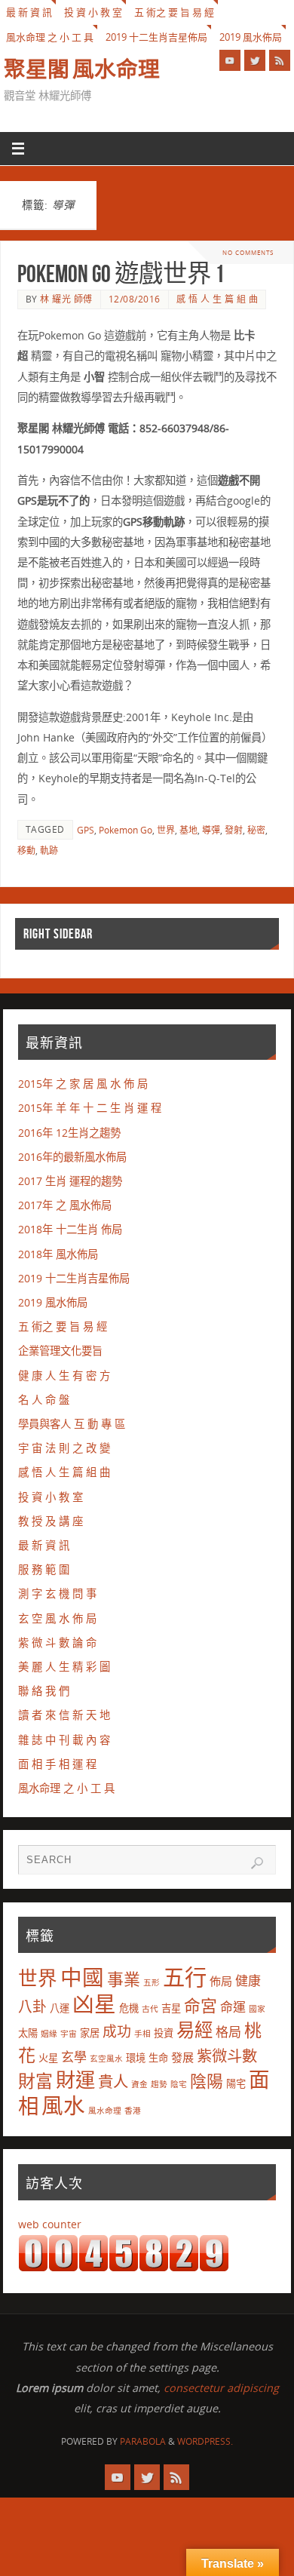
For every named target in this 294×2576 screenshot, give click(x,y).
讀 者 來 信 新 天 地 (64, 1715)
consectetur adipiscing (221, 2388)
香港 (133, 2111)
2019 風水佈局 (251, 37)
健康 (248, 1980)
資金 (139, 2084)
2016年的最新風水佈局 (72, 1157)
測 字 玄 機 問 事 (57, 1593)
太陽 (28, 2033)
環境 (136, 2058)
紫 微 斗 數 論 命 (57, 1643)
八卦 (32, 2006)
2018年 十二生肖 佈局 (70, 1229)
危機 (129, 2008)
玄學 (74, 2057)
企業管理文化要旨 (60, 1351)
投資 (164, 2033)
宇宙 (69, 2034)
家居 (90, 2033)
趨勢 (159, 2084)
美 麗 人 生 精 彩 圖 (64, 1667)
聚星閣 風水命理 (82, 69)
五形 (152, 1982)
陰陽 (207, 2081)
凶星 (94, 2003)
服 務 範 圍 (44, 1569)
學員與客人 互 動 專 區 (72, 1424)
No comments (248, 252)
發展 (182, 2057)
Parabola (143, 2441)
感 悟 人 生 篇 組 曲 (217, 299)
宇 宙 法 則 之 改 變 (64, 1448)
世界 (166, 830)
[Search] (257, 1863)
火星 (48, 2058)
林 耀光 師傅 (66, 299)
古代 (150, 2009)
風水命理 (105, 2111)
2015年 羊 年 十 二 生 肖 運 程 (90, 1108)
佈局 (221, 1981)
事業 (124, 1979)
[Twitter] (255, 60)
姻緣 (49, 2034)
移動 (26, 850)
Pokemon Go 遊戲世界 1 (121, 273)
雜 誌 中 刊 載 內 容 (64, 1740)
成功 (117, 2031)
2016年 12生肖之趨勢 (69, 1133)
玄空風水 (106, 2059)
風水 (63, 2105)
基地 (188, 830)
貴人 (113, 2081)
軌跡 (49, 850)
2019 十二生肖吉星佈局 (156, 37)
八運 (60, 2008)
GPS (86, 830)
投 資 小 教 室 (93, 12)
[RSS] (280, 60)
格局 (228, 2032)
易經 (194, 2029)
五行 (185, 1977)
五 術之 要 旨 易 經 (174, 12)
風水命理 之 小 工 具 (50, 37)
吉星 (171, 2008)
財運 (75, 2080)
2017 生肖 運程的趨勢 (70, 1181)
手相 (142, 2034)
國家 (257, 2009)
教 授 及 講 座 (51, 1521)
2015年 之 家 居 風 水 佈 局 (83, 1084)
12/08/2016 (135, 299)
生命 (158, 2058)
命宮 (201, 2005)
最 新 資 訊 (29, 12)
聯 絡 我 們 (44, 1691)
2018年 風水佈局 (58, 1254)
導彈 (211, 830)
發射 (234, 830)
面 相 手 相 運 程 (57, 1764)
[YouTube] (230, 60)
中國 (82, 1977)
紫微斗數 (227, 2056)
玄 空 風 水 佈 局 (57, 1618)
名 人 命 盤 (44, 1400)
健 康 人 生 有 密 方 (64, 1376)
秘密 (256, 830)
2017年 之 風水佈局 (65, 1205)
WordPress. (205, 2441)
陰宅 (179, 2084)
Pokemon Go (126, 830)
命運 (233, 2007)
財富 (35, 2080)
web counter (50, 2224)
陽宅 (236, 2083)
